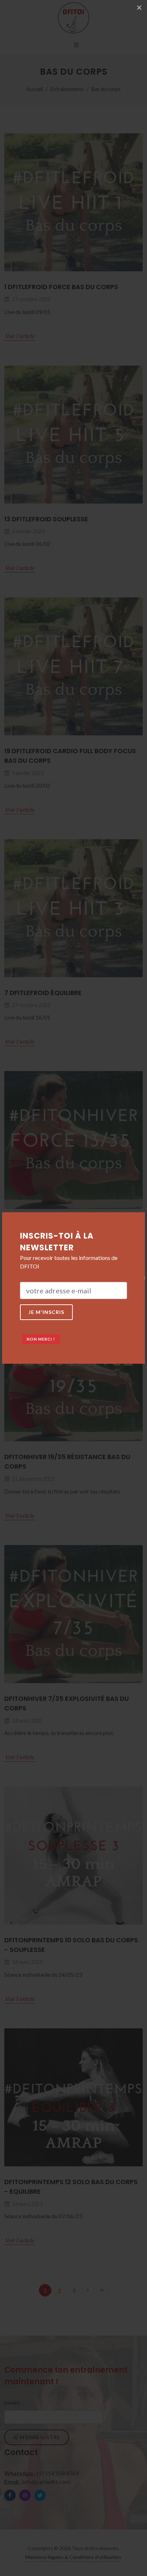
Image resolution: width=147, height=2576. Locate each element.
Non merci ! (41, 1339)
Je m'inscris (46, 1312)
